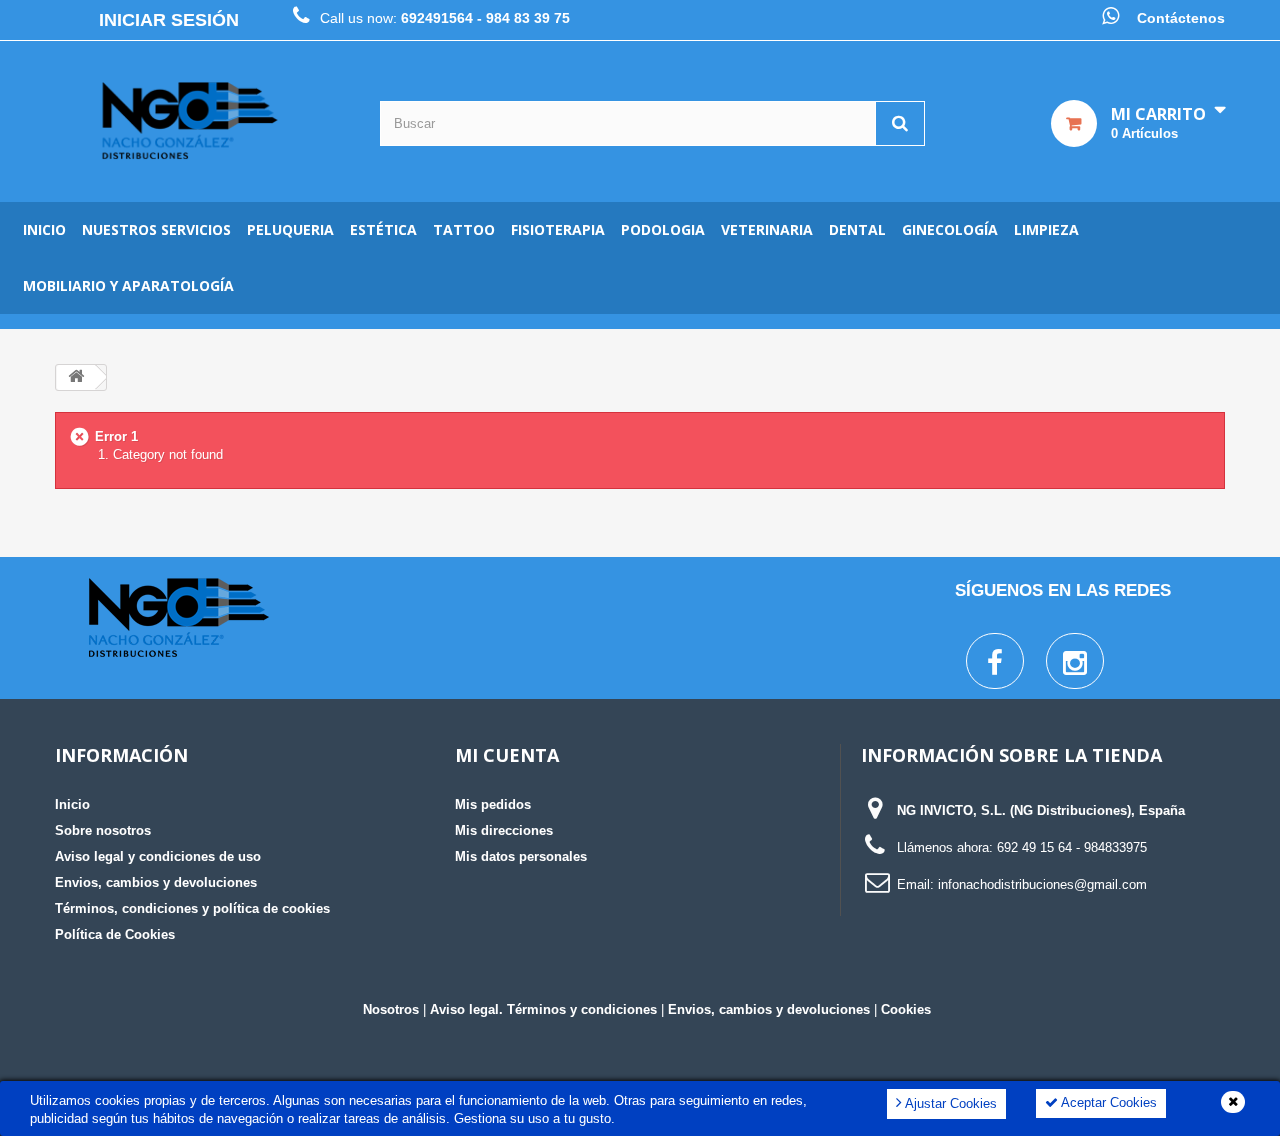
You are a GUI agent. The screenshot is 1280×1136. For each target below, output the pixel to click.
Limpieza (1046, 229)
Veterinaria (767, 229)
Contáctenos (1181, 18)
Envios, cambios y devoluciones (156, 882)
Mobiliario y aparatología (128, 285)
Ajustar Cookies (949, 1103)
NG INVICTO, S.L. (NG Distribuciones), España (1041, 810)
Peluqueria (290, 229)
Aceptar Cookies (1107, 1102)
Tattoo (464, 229)
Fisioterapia (558, 229)
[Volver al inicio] (76, 377)
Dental (857, 229)
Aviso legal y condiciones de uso (158, 856)
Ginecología (950, 229)
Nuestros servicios (156, 229)
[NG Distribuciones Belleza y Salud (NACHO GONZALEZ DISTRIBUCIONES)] (190, 121)
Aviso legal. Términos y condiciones (543, 1009)
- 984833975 (1111, 847)
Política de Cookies (115, 934)
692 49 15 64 (1034, 847)
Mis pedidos (493, 804)
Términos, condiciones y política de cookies (192, 908)
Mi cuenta (507, 755)
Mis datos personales (521, 856)
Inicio (44, 229)
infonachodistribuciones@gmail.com (1042, 884)
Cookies (906, 1009)
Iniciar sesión (169, 20)
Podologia (663, 229)
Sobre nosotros (103, 830)
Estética (383, 229)
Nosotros (391, 1009)
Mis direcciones (504, 830)
